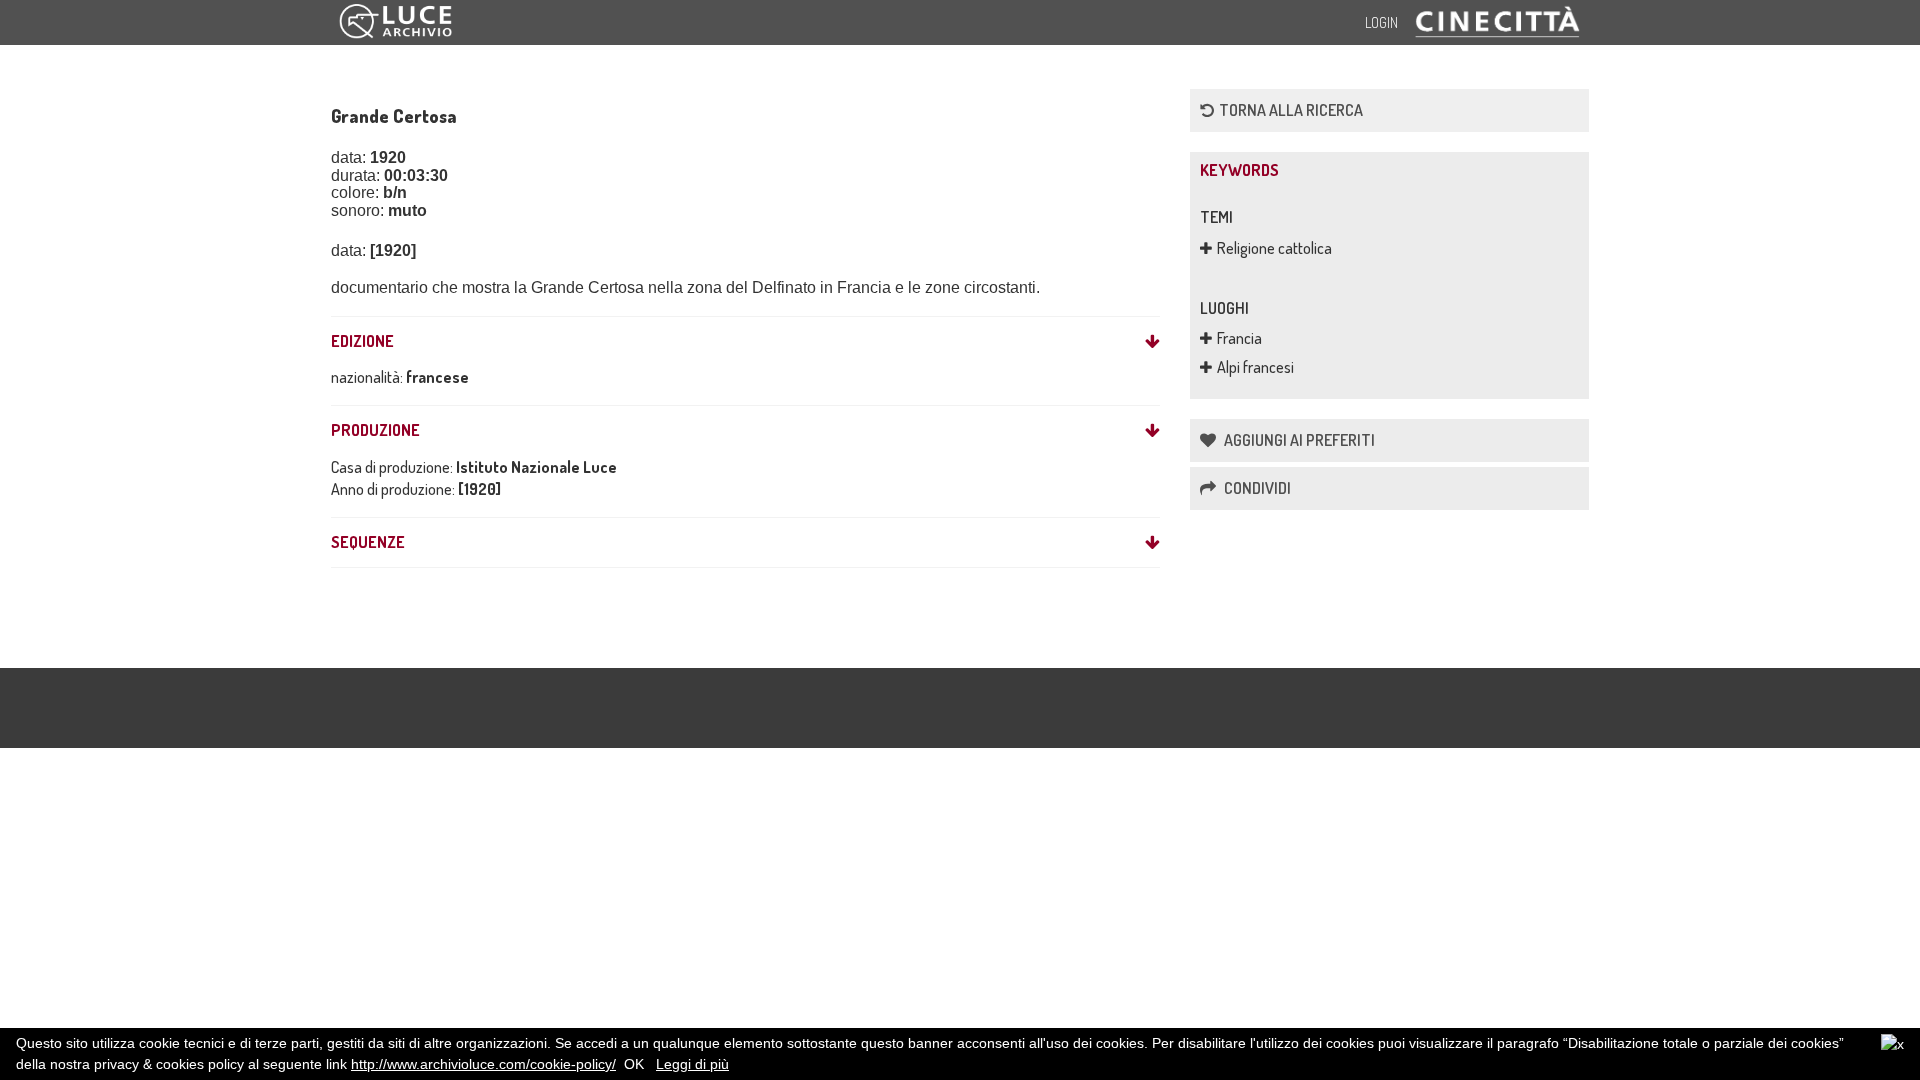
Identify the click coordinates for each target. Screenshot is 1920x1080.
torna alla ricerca (1291, 110)
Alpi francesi (1255, 367)
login (1381, 22)
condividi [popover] (1256, 488)
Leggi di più (692, 1064)
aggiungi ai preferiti (1298, 440)
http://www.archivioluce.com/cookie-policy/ (483, 1064)
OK (634, 1064)
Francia (1239, 338)
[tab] (745, 342)
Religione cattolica (1274, 248)
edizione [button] (362, 342)
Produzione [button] (375, 431)
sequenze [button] (368, 543)
